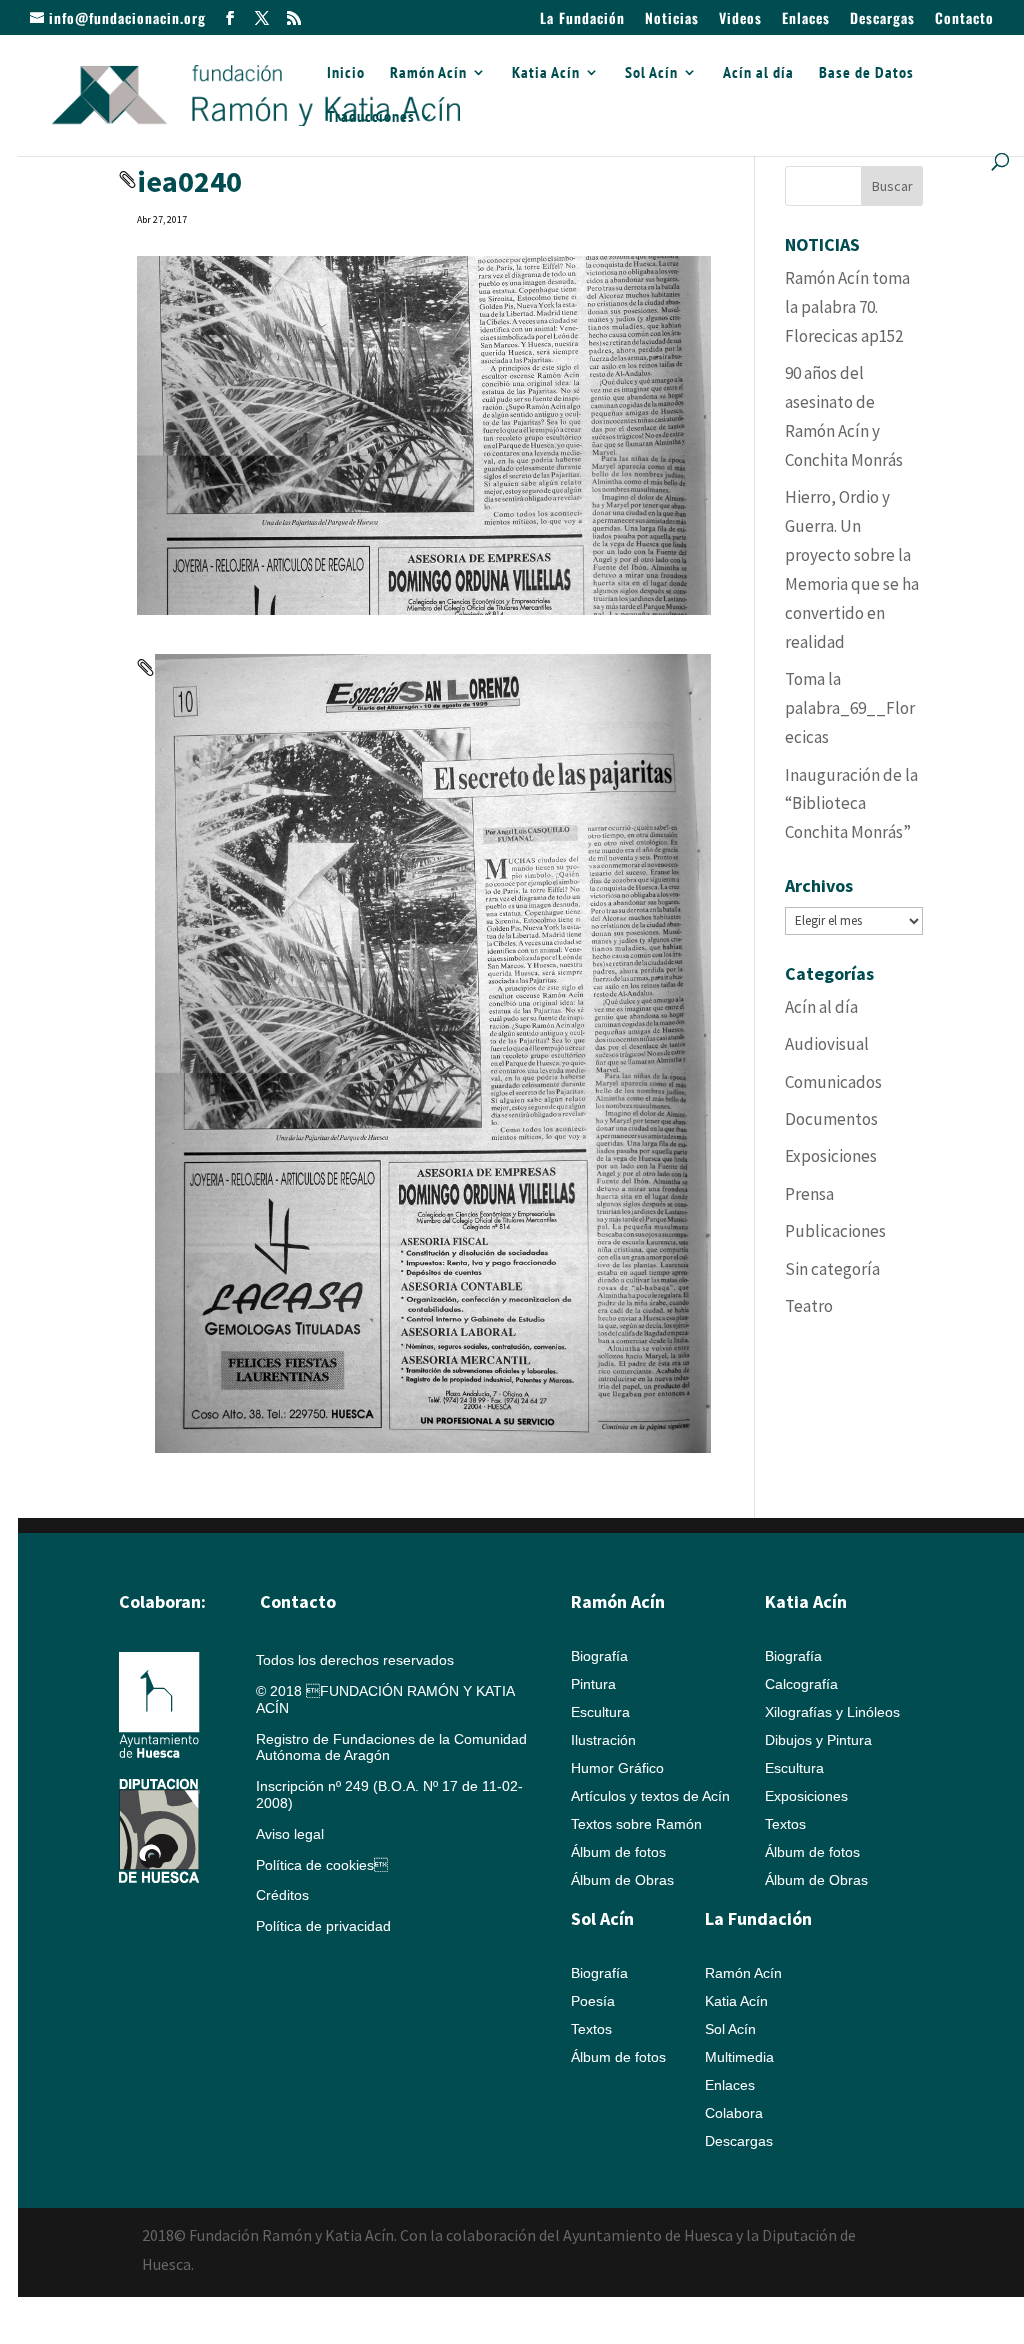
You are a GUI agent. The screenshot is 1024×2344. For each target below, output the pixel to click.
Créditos (282, 1895)
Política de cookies (322, 1865)
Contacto (964, 19)
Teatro (809, 1306)
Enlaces (806, 19)
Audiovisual (827, 1044)
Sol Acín (651, 73)
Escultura (600, 1712)
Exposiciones (831, 1156)
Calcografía (801, 1684)
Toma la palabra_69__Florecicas (850, 708)
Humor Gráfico (617, 1768)
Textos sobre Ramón (636, 1824)
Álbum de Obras (622, 1880)
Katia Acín (546, 73)
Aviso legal (290, 1834)
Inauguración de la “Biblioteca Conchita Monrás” (851, 804)
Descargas (882, 19)
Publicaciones (835, 1231)
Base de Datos (866, 73)
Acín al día (758, 73)
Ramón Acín (428, 73)
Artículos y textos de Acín (650, 1796)
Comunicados (833, 1082)
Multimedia (739, 2057)
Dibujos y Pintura (818, 1740)
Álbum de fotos (618, 1852)
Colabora (734, 2113)
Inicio (346, 73)
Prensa (809, 1194)
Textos (785, 1824)
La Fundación (582, 19)
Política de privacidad (323, 1926)
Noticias (672, 19)
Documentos (831, 1119)
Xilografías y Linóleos (832, 1712)
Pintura (593, 1684)
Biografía (599, 1656)
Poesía (593, 2001)
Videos (740, 19)
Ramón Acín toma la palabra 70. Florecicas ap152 (847, 307)
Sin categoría (832, 1269)
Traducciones (371, 117)
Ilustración (603, 1740)
